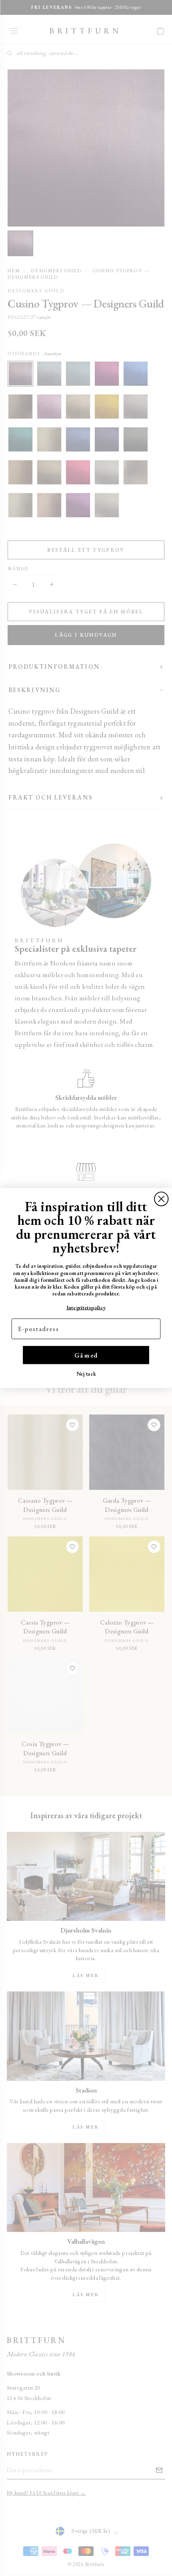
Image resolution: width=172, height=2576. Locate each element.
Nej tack (86, 1373)
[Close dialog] (161, 1199)
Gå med (86, 1355)
